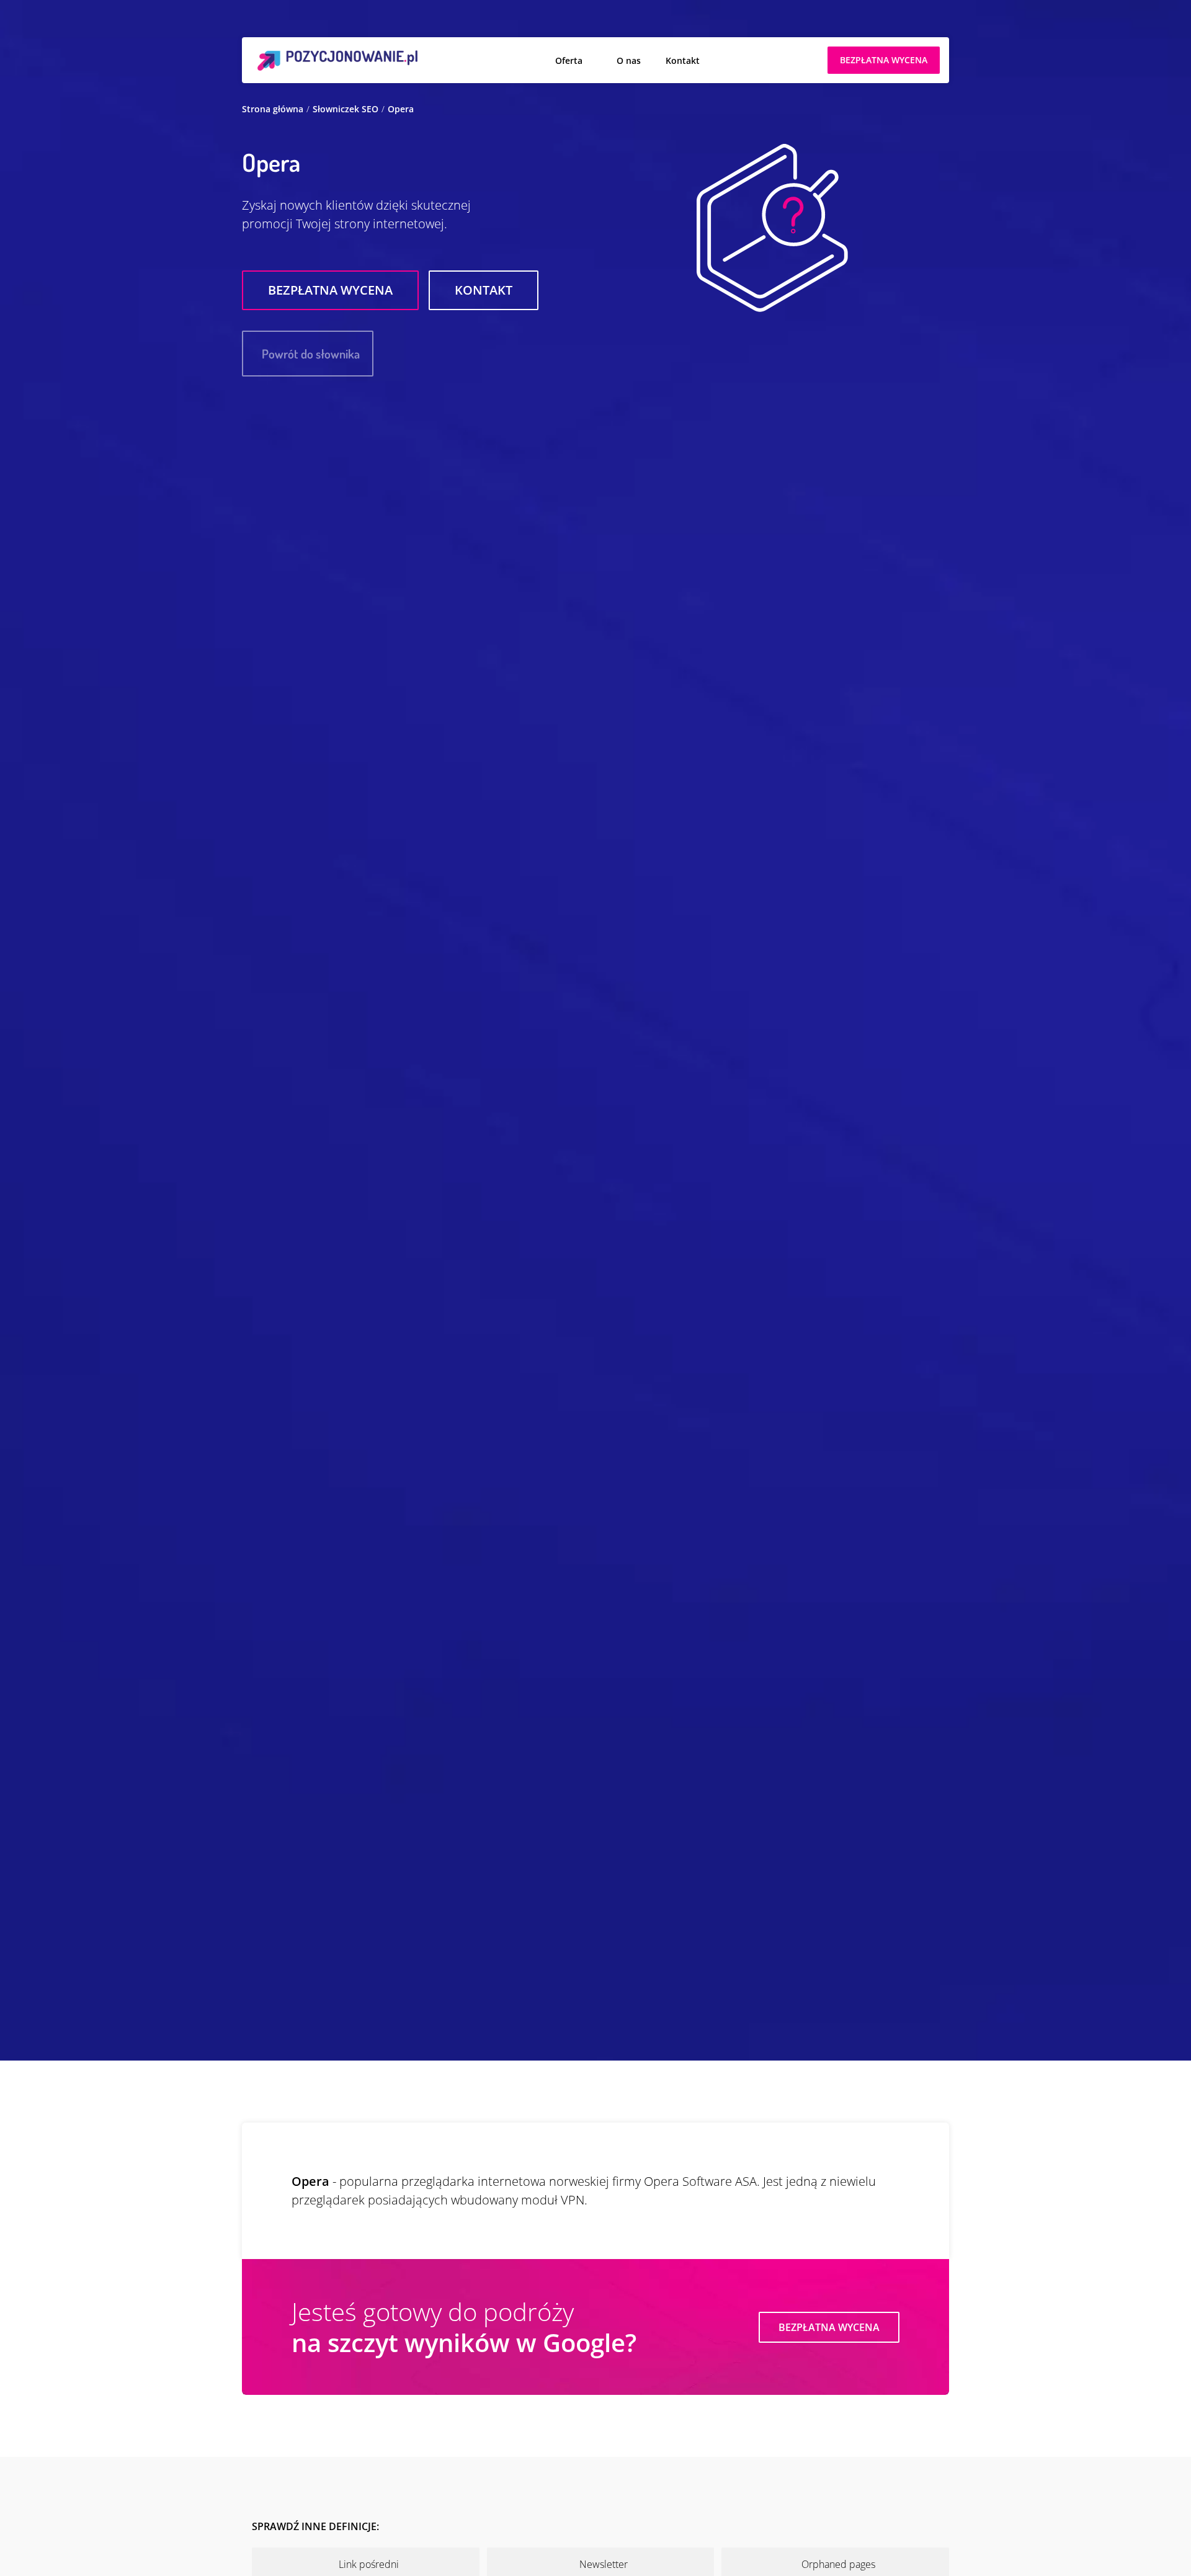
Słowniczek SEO (346, 109)
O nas (629, 60)
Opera (401, 109)
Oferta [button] (569, 60)
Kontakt (683, 60)
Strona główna (273, 109)
